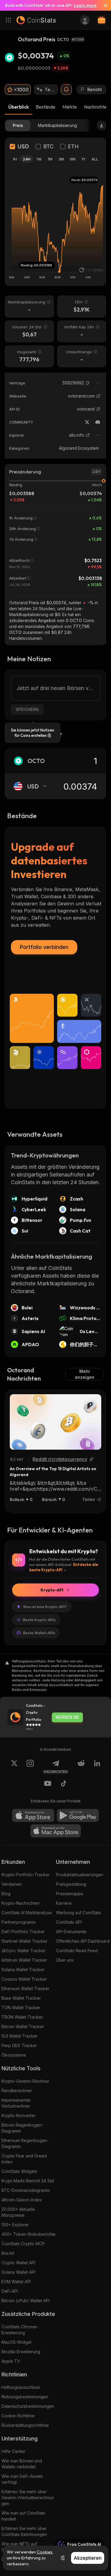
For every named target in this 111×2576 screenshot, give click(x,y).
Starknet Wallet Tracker (24, 1941)
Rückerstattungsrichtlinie (25, 2425)
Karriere (64, 1903)
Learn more (85, 5)
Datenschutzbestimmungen (28, 2406)
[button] (88, 383)
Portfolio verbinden (44, 947)
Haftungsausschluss (21, 2387)
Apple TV (11, 2361)
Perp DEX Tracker (19, 2045)
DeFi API (10, 2291)
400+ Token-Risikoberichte (29, 2234)
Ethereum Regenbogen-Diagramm (25, 2143)
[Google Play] (78, 1815)
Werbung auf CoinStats (78, 1913)
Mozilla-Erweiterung (21, 2352)
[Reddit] (81, 1767)
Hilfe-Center (13, 2451)
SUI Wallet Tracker (20, 2036)
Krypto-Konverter (18, 2115)
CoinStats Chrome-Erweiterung (20, 2330)
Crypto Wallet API (18, 2263)
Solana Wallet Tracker (23, 1970)
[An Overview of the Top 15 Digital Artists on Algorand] (55, 1422)
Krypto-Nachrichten (21, 1903)
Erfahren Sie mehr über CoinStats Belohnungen (24, 2531)
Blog (6, 1894)
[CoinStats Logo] (36, 20)
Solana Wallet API (18, 2272)
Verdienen (12, 1884)
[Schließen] (103, 5)
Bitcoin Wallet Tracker (23, 2026)
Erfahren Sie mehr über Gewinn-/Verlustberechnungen (28, 2498)
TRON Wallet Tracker (22, 2017)
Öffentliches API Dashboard (83, 1941)
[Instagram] (30, 1767)
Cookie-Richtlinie (18, 2416)
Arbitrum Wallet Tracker (24, 1960)
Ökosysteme (14, 2055)
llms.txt (8, 2253)
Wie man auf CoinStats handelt (23, 2516)
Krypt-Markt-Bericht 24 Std (28, 2181)
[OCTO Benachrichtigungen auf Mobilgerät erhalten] (66, 90)
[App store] (33, 1815)
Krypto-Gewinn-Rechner (25, 2081)
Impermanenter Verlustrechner (16, 2103)
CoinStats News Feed (77, 1951)
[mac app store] (56, 1831)
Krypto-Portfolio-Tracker (26, 1875)
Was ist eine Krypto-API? (45, 1607)
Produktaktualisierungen (80, 1875)
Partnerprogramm (18, 1922)
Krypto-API (52, 1590)
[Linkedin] (97, 1767)
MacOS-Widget (16, 2342)
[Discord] (98, 422)
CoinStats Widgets (19, 2171)
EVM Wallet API (16, 2282)
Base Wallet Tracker (21, 1998)
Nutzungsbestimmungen (25, 2397)
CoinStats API (69, 1922)
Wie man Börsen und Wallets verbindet (22, 2464)
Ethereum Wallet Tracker (25, 1989)
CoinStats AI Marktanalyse (27, 1913)
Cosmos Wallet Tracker (24, 1979)
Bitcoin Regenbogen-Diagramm (22, 2128)
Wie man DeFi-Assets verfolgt (22, 2479)
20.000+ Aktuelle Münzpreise (18, 2212)
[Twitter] (87, 422)
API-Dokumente (71, 1932)
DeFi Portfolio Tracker (23, 1932)
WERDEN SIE (67, 1717)
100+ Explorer (15, 2225)
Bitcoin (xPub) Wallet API (25, 2301)
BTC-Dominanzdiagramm (26, 2190)
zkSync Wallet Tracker (24, 1951)
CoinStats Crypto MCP (23, 2244)
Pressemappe (70, 1894)
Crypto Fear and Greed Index (24, 2159)
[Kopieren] (88, 383)
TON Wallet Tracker (21, 2007)
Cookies (45, 2552)
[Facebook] (64, 1784)
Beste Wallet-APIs (39, 1633)
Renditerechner (17, 2091)
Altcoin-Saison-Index (22, 2200)
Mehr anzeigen (85, 1374)
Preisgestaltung (71, 1884)
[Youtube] (48, 1784)
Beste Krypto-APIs (39, 1620)
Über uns (65, 1960)
